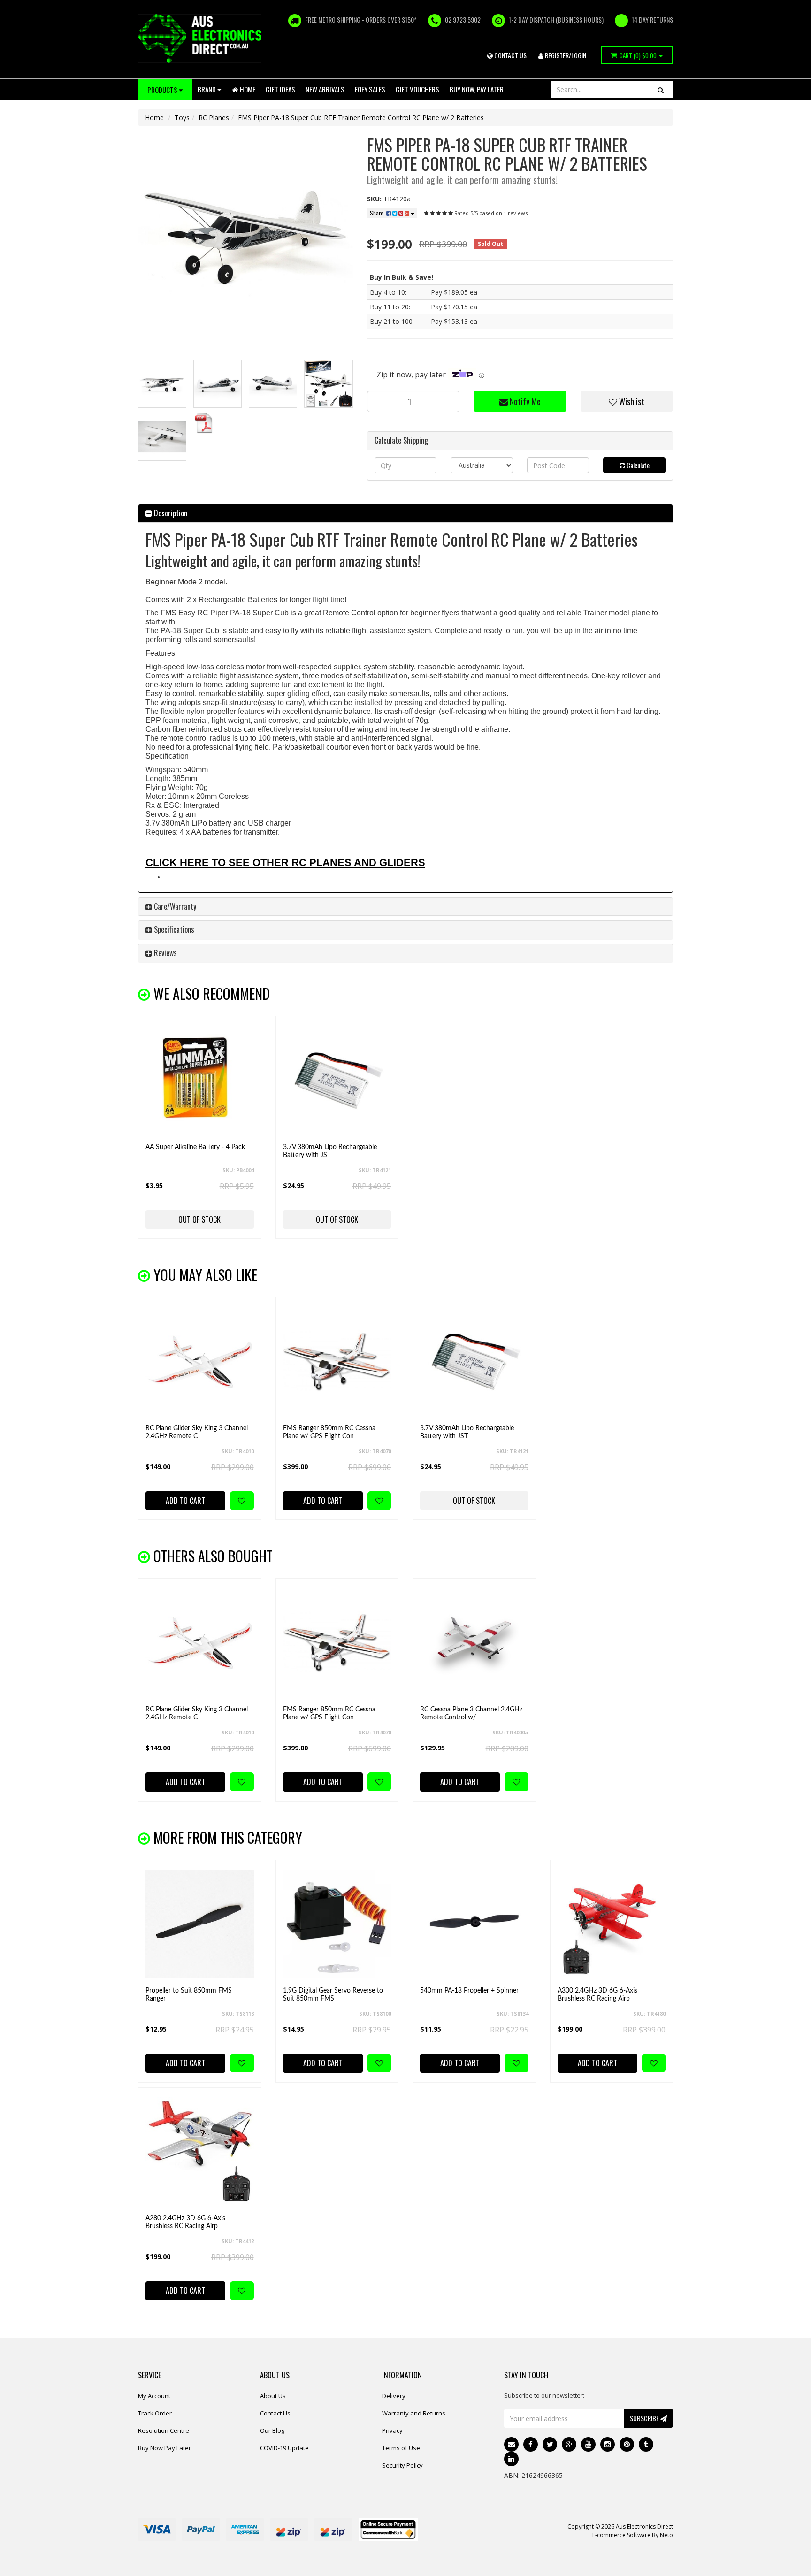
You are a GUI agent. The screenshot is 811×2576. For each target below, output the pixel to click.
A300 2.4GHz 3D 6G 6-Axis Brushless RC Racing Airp (597, 1995)
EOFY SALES (370, 89)
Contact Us (275, 2413)
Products (163, 90)
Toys (182, 118)
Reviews (164, 953)
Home (247, 89)
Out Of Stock (199, 1219)
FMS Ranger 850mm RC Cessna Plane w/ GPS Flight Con (329, 1432)
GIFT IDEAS (280, 89)
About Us (273, 2396)
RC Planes (214, 118)
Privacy (392, 2430)
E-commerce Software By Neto (633, 2535)
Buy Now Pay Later (164, 2448)
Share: (378, 213)
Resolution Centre (164, 2430)
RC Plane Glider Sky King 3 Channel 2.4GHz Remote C (197, 1432)
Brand (207, 89)
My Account (154, 2396)
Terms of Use (401, 2448)
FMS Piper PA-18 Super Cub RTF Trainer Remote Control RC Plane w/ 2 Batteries (361, 118)
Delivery (394, 2396)
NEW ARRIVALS (325, 89)
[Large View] (162, 384)
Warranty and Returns (414, 2413)
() (638, 55)
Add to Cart (185, 1501)
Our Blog (272, 2430)
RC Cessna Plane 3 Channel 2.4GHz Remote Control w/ (471, 1713)
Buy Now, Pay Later (477, 89)
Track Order (155, 2413)
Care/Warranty (174, 906)
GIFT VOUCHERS (417, 89)
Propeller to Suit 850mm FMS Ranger (189, 1995)
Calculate (637, 465)
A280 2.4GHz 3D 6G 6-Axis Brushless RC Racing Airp (185, 2222)
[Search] (661, 89)
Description (170, 513)
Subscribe (645, 2418)
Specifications (173, 929)
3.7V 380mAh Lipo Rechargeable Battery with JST (330, 1151)
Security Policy (402, 2465)
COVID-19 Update (284, 2448)
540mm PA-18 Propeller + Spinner (469, 1991)
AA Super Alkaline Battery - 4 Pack (195, 1147)
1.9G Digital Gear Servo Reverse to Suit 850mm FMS (333, 1995)
